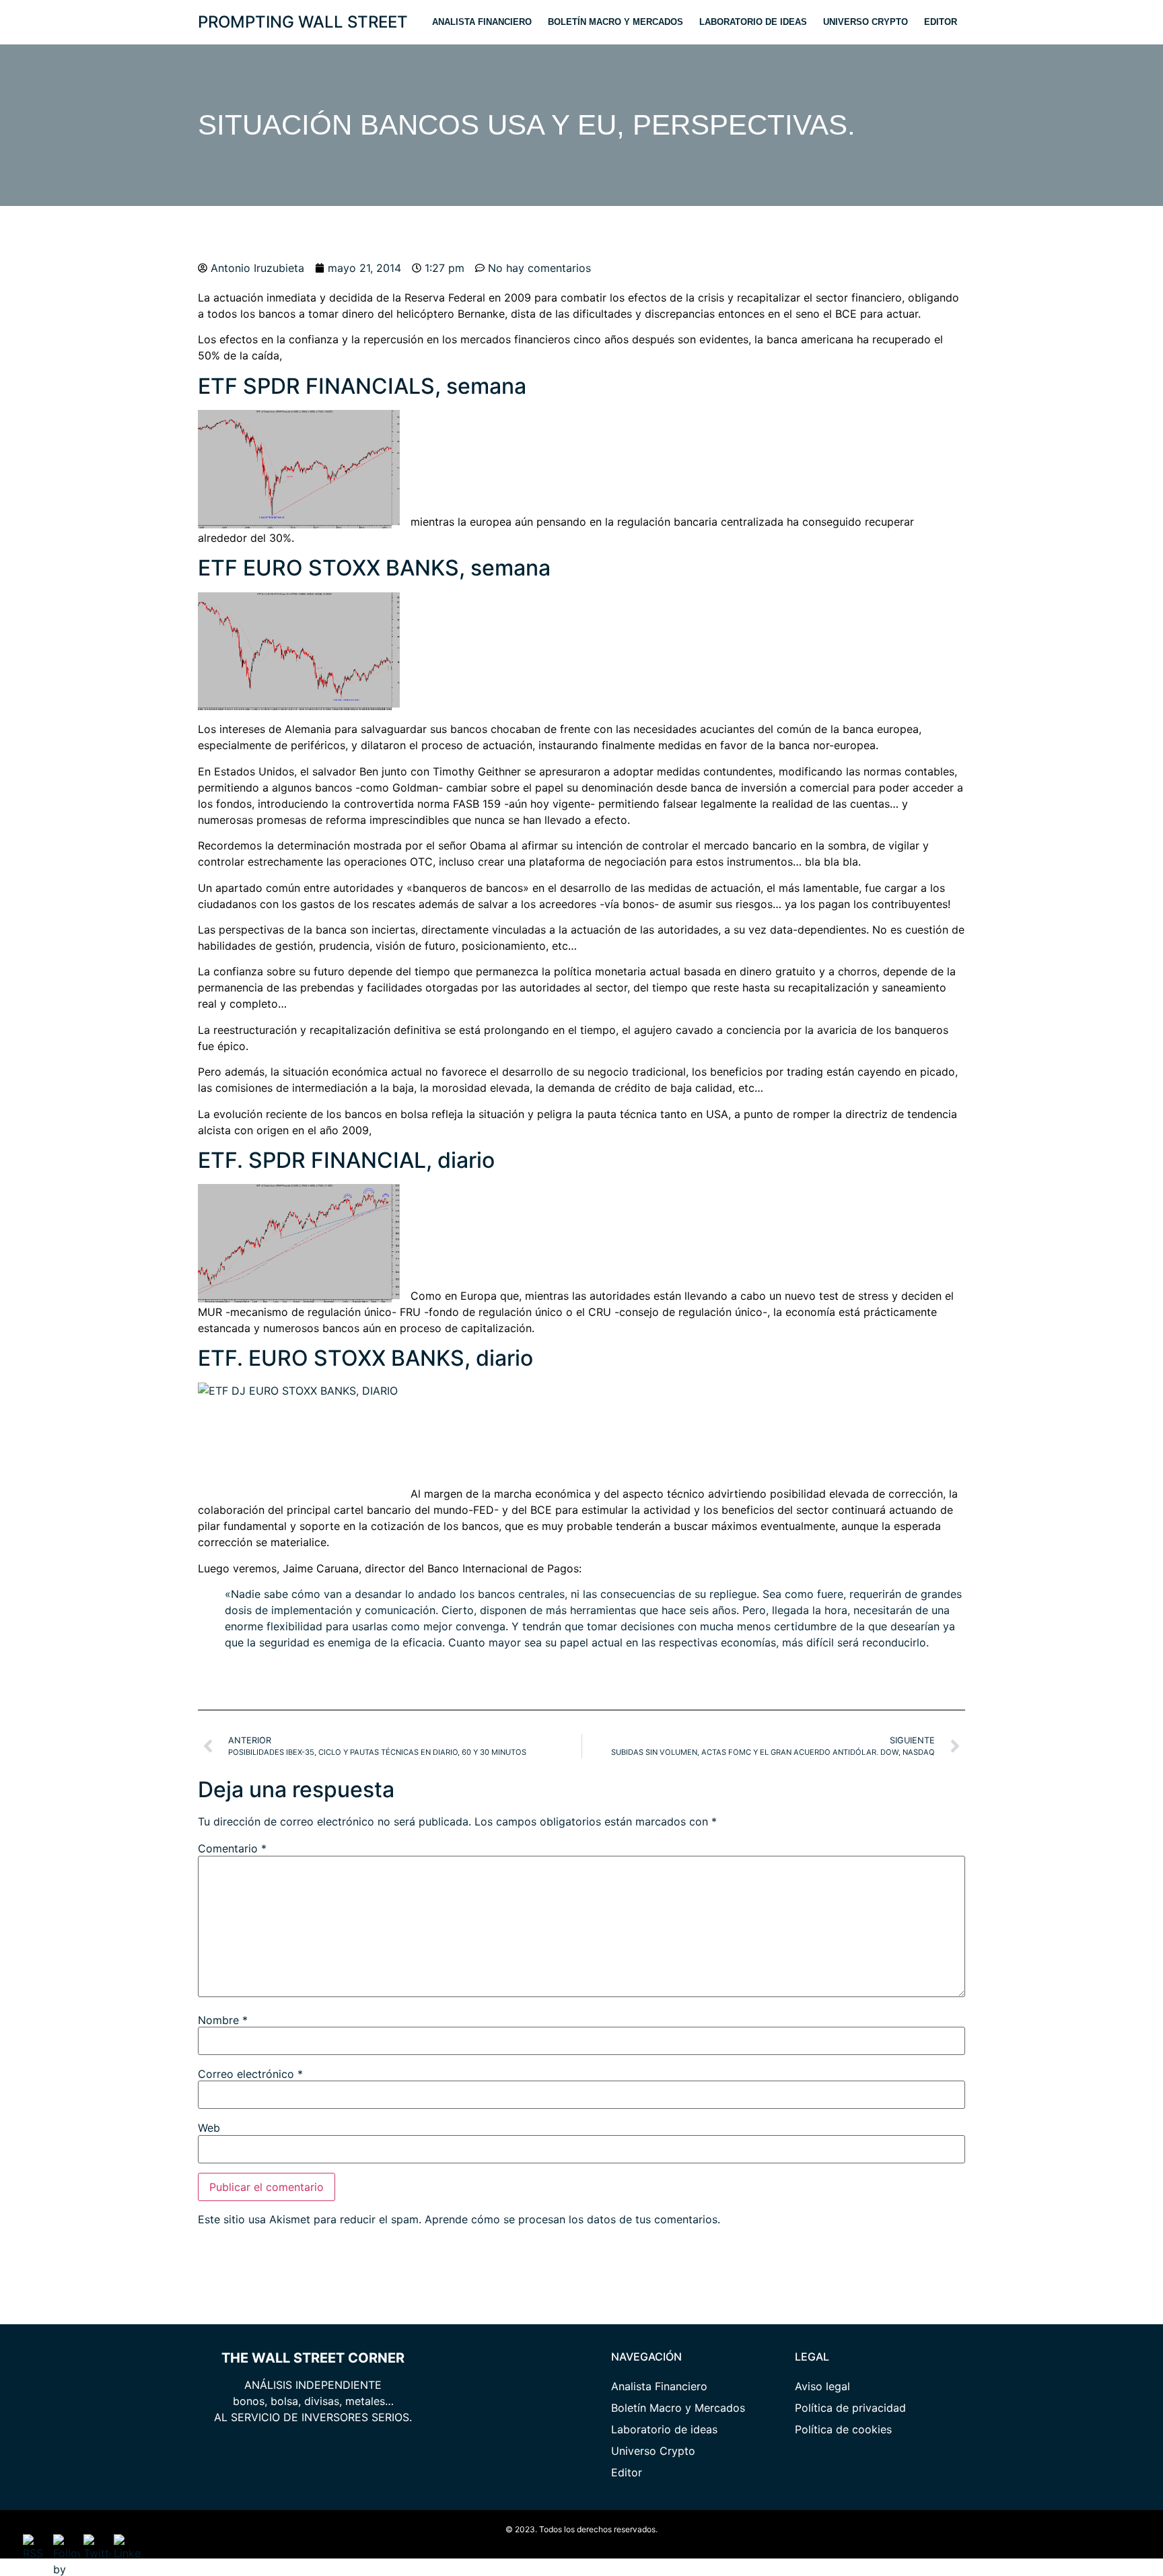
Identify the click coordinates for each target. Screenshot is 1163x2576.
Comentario (232, 1848)
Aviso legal (822, 2386)
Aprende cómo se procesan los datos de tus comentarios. (572, 2219)
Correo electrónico (250, 2074)
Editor (941, 22)
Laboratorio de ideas (753, 22)
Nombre (223, 2020)
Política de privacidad (850, 2408)
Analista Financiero (482, 22)
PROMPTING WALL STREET (303, 22)
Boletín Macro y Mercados (615, 22)
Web (209, 2128)
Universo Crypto (866, 22)
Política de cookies (843, 2429)
